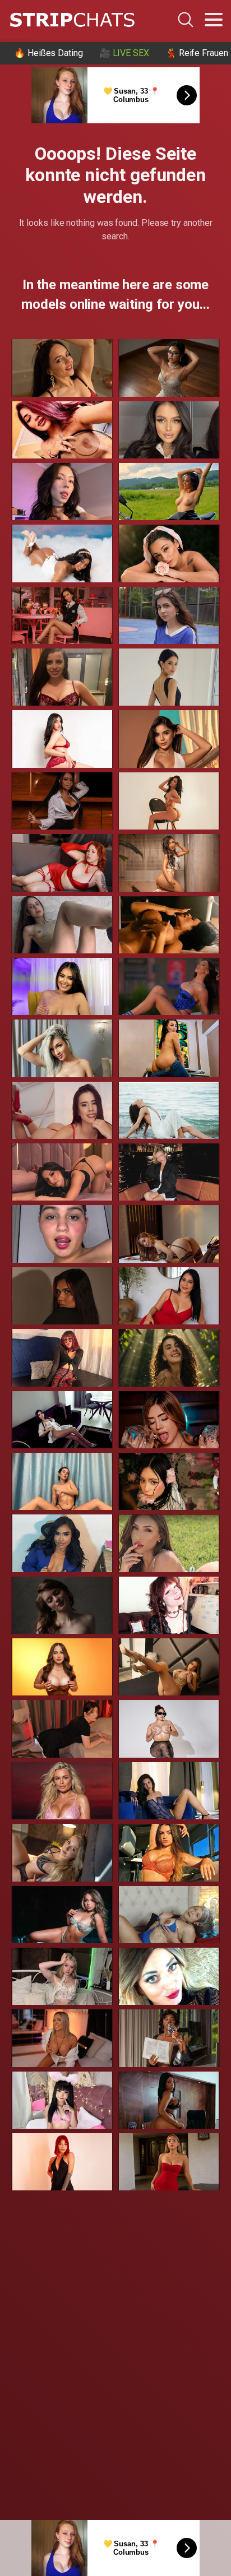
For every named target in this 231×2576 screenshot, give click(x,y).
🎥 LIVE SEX (124, 53)
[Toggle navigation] (214, 20)
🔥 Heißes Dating (48, 53)
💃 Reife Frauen (197, 53)
